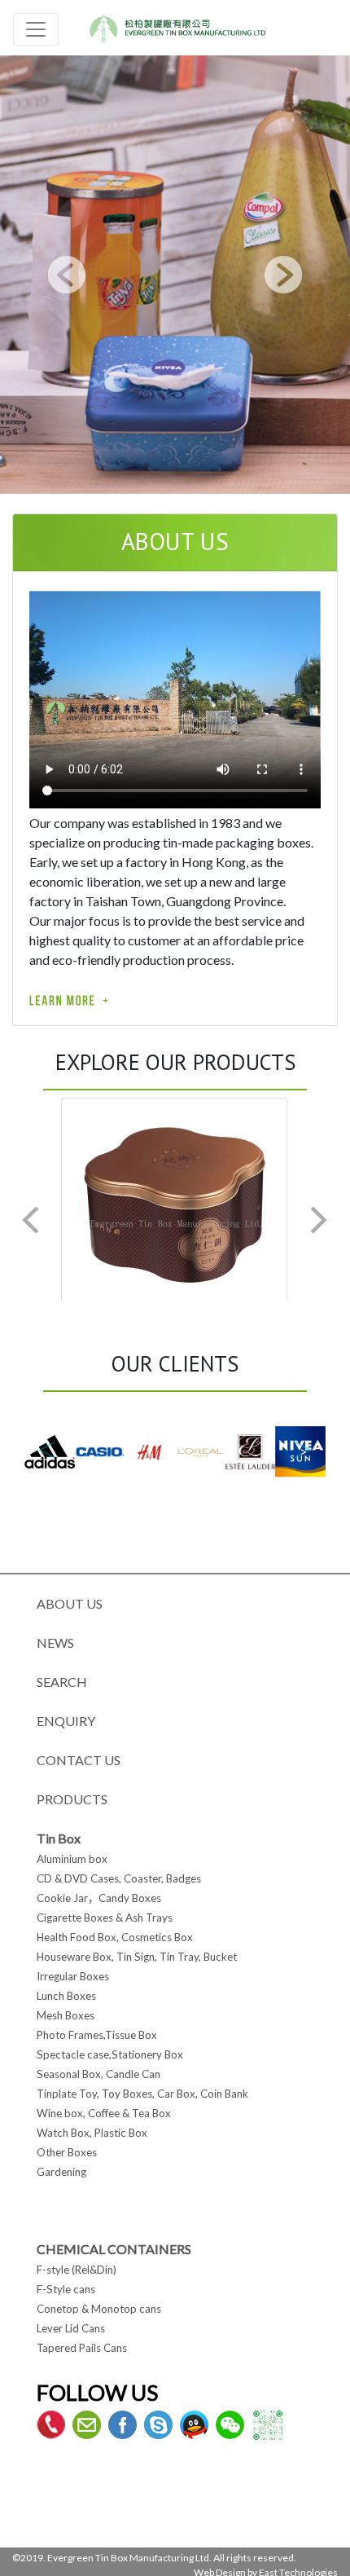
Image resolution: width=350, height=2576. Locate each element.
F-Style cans (66, 2289)
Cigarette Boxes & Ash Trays (105, 1918)
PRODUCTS (72, 1799)
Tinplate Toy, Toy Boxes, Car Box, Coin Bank (142, 2094)
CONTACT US (79, 1760)
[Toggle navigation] (36, 29)
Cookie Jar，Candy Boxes (99, 1898)
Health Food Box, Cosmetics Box (115, 1937)
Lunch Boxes (66, 1996)
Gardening (61, 2172)
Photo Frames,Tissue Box (97, 2035)
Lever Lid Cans (71, 2328)
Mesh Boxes (66, 2015)
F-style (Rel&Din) (77, 2270)
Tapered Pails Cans (82, 2348)
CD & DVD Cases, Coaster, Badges (119, 1878)
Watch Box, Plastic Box (92, 2133)
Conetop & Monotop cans (99, 2309)
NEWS (55, 1642)
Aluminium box (72, 1859)
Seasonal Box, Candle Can (98, 2074)
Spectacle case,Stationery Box (110, 2054)
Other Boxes (67, 2152)
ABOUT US (70, 1603)
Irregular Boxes (73, 1976)
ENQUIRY (66, 1721)
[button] (67, 274)
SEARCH (62, 1682)
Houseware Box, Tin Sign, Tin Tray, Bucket (137, 1957)
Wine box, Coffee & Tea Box (104, 2113)
